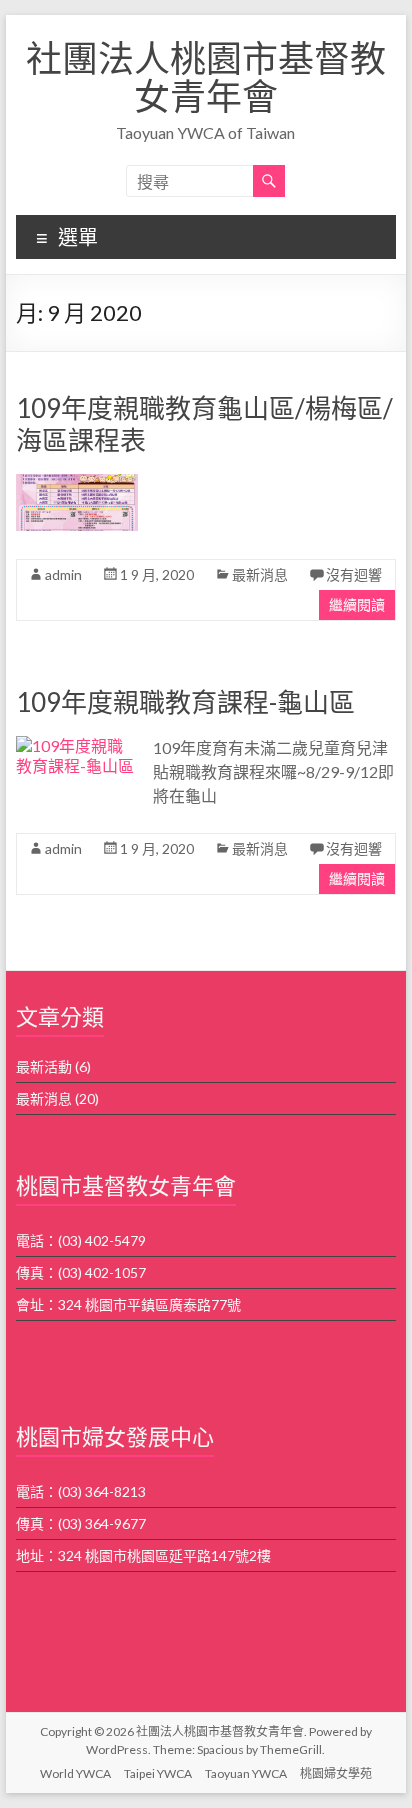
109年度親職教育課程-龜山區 (185, 702)
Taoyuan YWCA (246, 1773)
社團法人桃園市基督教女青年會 (206, 77)
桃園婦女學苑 (336, 1773)
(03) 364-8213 (102, 1491)
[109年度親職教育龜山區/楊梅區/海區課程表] (76, 483)
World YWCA (75, 1773)
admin (63, 574)
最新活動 (44, 1066)
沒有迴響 (354, 574)
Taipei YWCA (158, 1773)
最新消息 (260, 574)
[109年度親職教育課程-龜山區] (76, 745)
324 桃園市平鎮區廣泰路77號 (149, 1304)
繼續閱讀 (357, 604)
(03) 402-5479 (102, 1240)
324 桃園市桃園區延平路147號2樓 (164, 1555)
